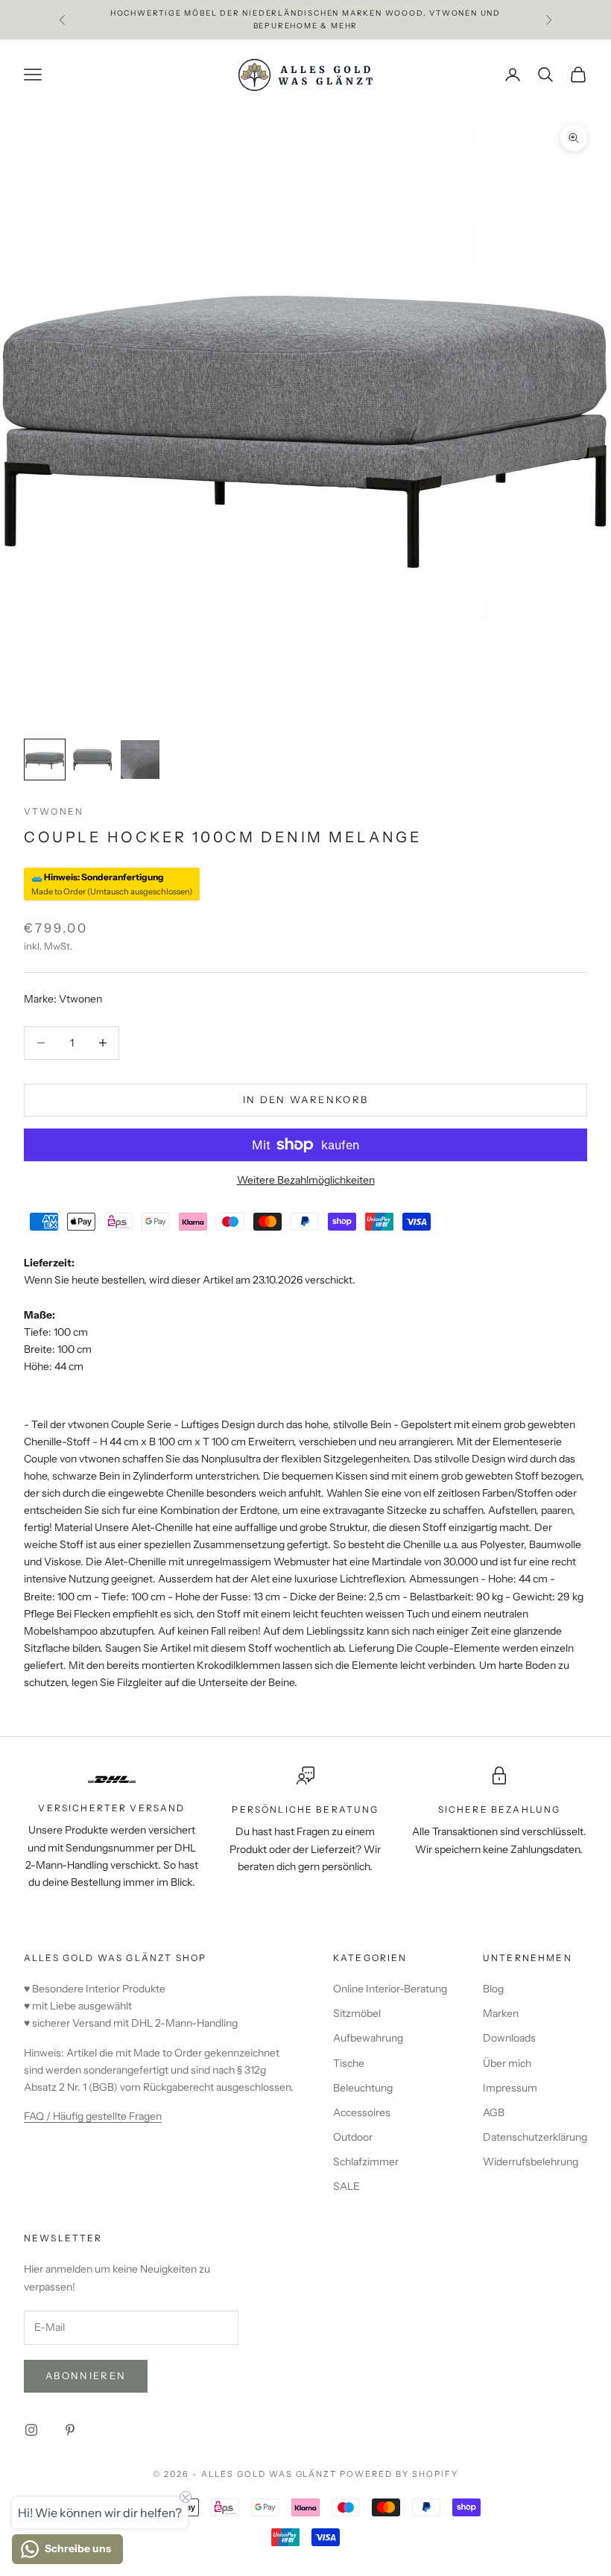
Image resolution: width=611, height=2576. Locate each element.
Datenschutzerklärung (535, 2137)
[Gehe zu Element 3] (140, 760)
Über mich (507, 2063)
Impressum (510, 2088)
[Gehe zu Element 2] (92, 760)
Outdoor (353, 2137)
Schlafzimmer (366, 2162)
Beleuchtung (363, 2088)
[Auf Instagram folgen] (31, 2430)
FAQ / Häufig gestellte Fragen (93, 2116)
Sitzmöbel (357, 2013)
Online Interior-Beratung (390, 1989)
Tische (349, 2063)
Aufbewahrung (368, 2038)
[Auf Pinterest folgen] (70, 2430)
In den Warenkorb (305, 1099)
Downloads (509, 2038)
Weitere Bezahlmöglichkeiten (306, 1180)
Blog (493, 1989)
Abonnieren (86, 2375)
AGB (494, 2112)
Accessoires (362, 2112)
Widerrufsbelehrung (531, 2162)
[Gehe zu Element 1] (45, 760)
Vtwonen (54, 811)
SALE (346, 2186)
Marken (501, 2013)
